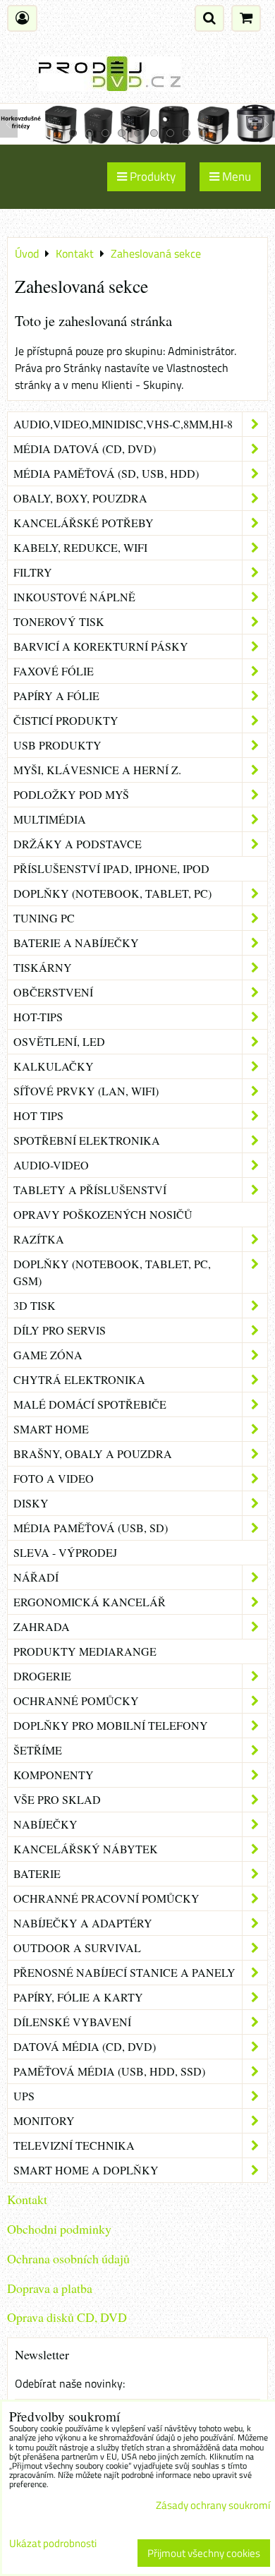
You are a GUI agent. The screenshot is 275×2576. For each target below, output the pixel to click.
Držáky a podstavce (78, 844)
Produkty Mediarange (85, 1651)
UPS (24, 2096)
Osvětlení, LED (59, 1041)
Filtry (33, 572)
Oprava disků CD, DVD (67, 2317)
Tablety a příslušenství (90, 1190)
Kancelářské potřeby (84, 523)
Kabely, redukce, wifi (80, 547)
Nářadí (36, 1577)
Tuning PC (44, 918)
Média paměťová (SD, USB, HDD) (106, 473)
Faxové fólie (54, 671)
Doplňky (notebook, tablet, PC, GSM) (112, 1272)
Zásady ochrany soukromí (213, 2505)
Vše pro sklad (57, 1799)
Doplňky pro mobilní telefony (111, 1725)
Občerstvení (53, 992)
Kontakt (27, 2199)
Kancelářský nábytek (86, 1849)
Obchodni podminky (59, 2229)
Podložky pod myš (71, 794)
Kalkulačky (54, 1066)
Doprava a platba (50, 2288)
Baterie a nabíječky (76, 943)
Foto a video (54, 1478)
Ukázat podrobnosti (53, 2544)
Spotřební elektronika (87, 1140)
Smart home (51, 1429)
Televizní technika (74, 2145)
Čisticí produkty (66, 720)
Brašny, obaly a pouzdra (93, 1453)
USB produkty (57, 745)
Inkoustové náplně (74, 597)
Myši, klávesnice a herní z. (97, 770)
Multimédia (50, 819)
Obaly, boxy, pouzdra (80, 498)
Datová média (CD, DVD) (85, 2046)
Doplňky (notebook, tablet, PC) (112, 893)
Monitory (44, 2120)
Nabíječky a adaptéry (83, 1923)
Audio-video (51, 1165)
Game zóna (48, 1355)
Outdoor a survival (77, 1948)
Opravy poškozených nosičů (103, 1214)
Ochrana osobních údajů (68, 2258)
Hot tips (38, 1115)
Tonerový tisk (59, 621)
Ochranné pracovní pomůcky (106, 1898)
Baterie (37, 1873)
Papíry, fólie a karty (78, 1997)
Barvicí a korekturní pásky (101, 646)
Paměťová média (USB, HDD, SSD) (109, 2071)
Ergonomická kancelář (90, 1602)
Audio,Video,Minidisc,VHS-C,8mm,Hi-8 (123, 424)
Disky (31, 1503)
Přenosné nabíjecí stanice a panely (124, 1972)
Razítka (39, 1239)
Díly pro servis (60, 1330)
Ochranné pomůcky (76, 1701)
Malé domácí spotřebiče (90, 1404)
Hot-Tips (38, 1017)
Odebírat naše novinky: (70, 2383)
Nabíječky (45, 1824)
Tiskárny (43, 967)
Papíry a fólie (56, 696)
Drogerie (42, 1676)
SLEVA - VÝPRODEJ (65, 1552)
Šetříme (38, 1750)
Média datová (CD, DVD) (85, 449)
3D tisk (35, 1305)
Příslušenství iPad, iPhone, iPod (111, 868)
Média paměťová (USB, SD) (91, 1528)
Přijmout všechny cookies (204, 2553)
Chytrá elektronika (79, 1379)
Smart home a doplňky (86, 2170)
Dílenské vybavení (72, 2022)
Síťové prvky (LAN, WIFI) (86, 1091)
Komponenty (54, 1775)
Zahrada (42, 1626)
